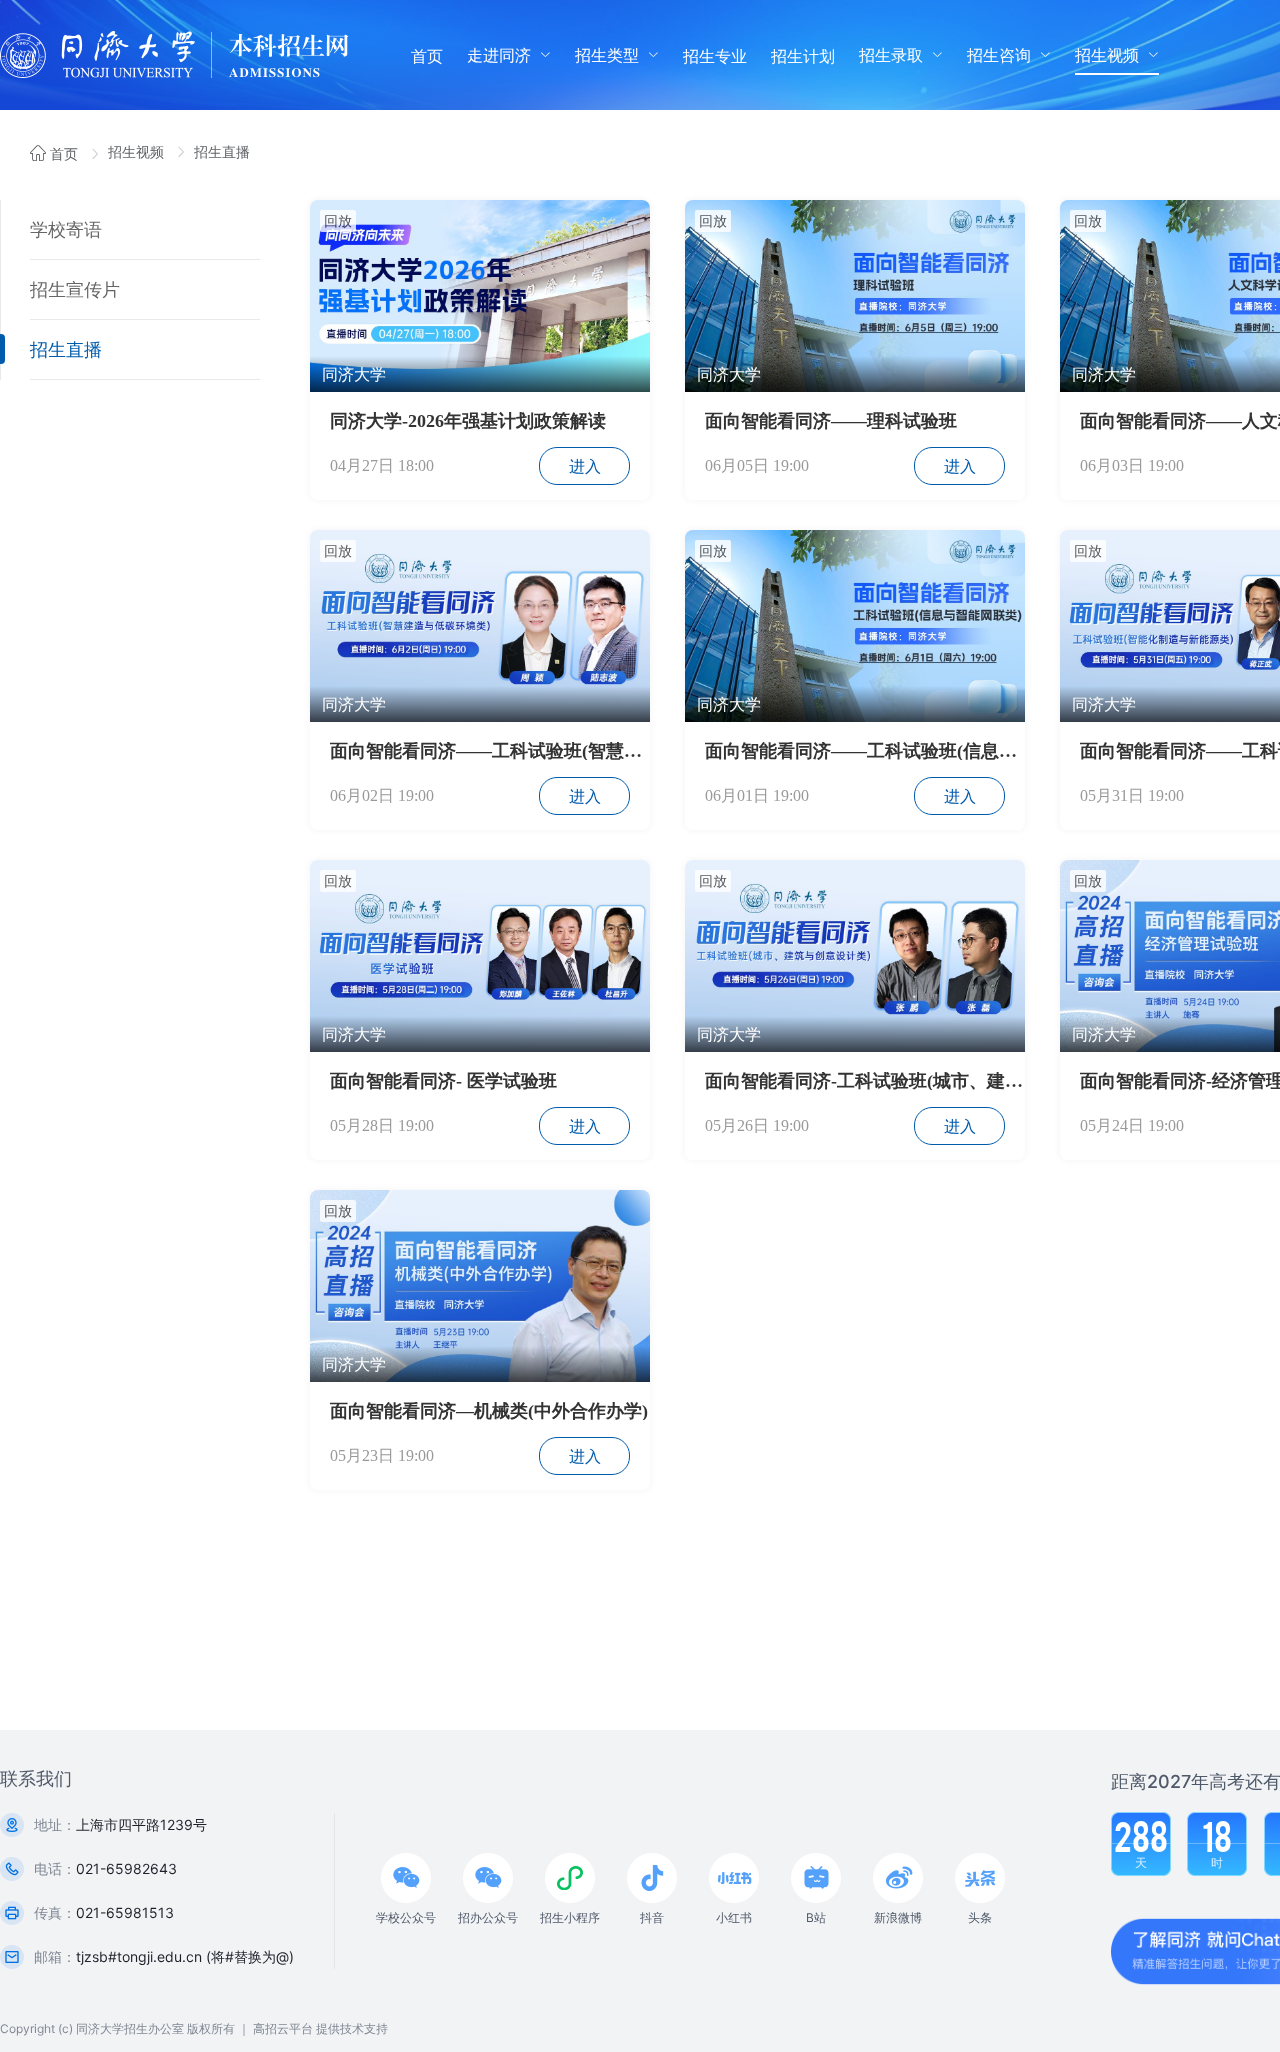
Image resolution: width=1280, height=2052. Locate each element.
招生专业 (715, 56)
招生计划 (803, 56)
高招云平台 (283, 2028)
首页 (427, 56)
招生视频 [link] (138, 151)
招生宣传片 (75, 289)
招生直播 (66, 349)
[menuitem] (427, 55)
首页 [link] (64, 153)
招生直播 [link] (222, 151)
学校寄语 (66, 229)
